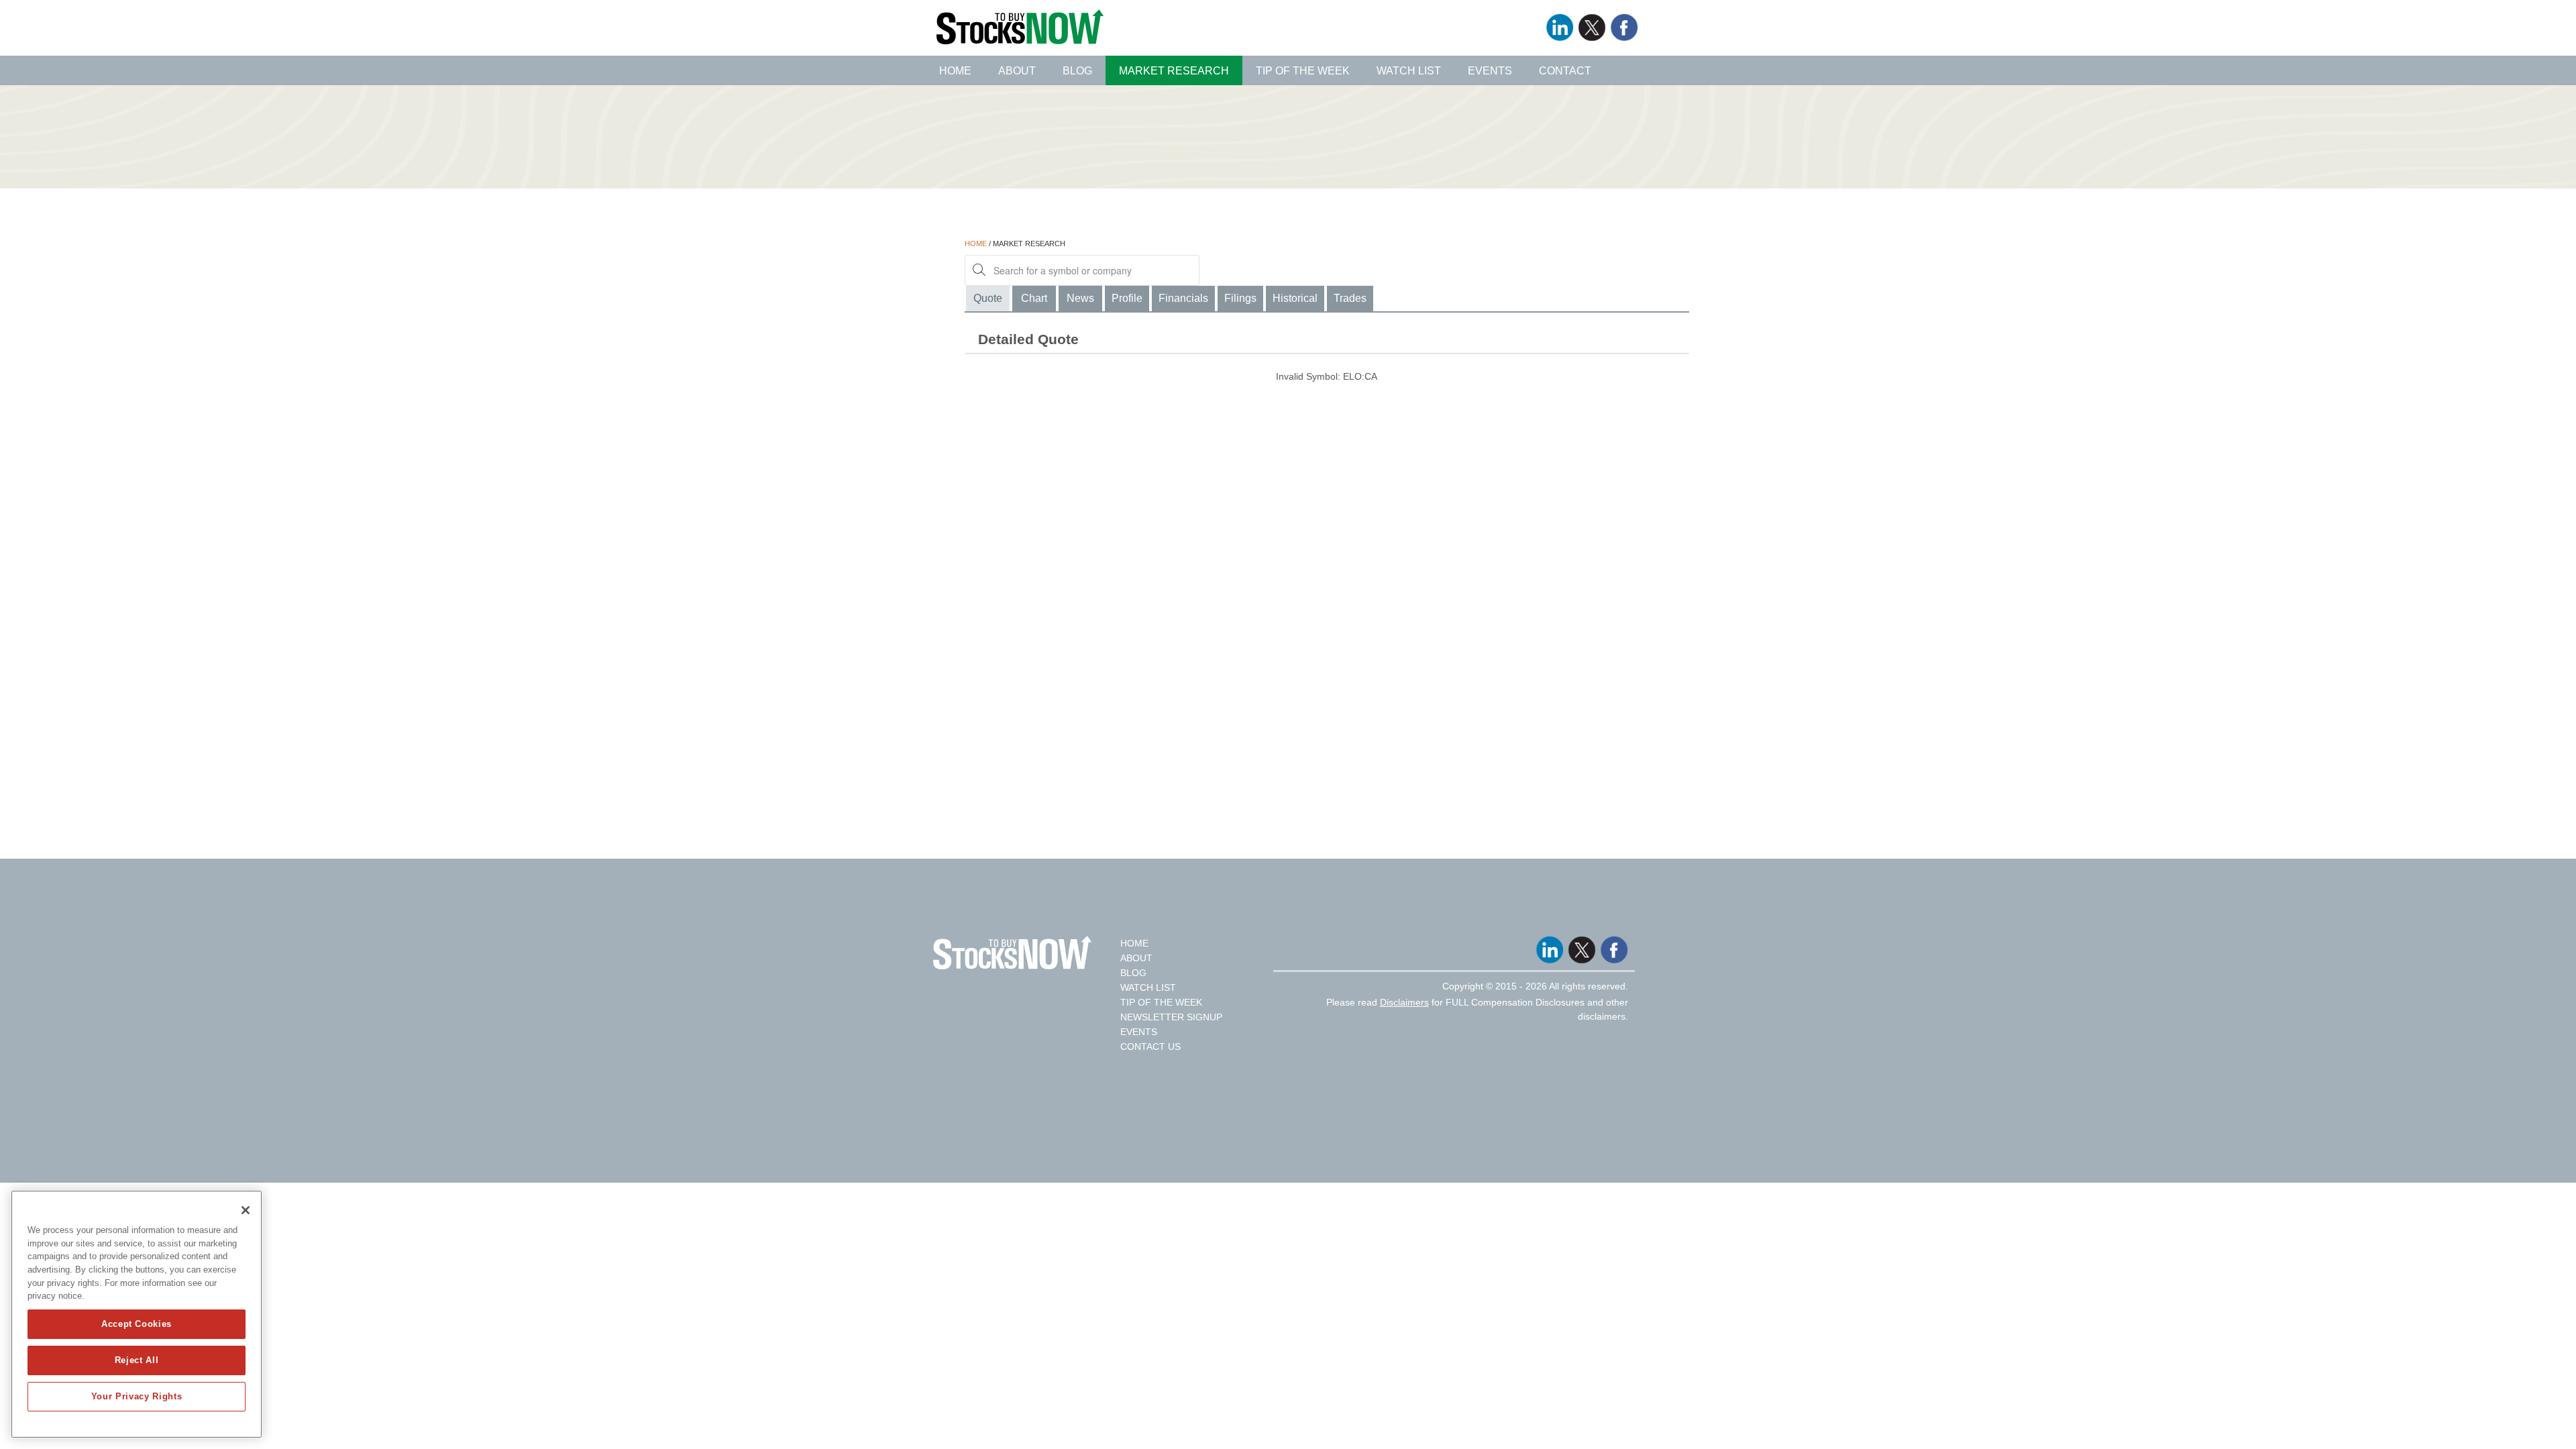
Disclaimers (1404, 1002)
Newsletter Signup (1171, 1017)
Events (1490, 71)
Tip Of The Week (1161, 1002)
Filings (1240, 298)
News (1080, 298)
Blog (1077, 71)
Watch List (1409, 71)
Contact (1565, 71)
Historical (1295, 298)
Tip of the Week (1303, 71)
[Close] (246, 1210)
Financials (1183, 298)
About (1017, 71)
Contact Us (1150, 1046)
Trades (1350, 298)
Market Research (1174, 71)
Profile (1127, 298)
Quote (988, 298)
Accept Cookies (137, 1324)
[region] (137, 1314)
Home (955, 71)
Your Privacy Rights (137, 1396)
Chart (1034, 298)
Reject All (137, 1360)
